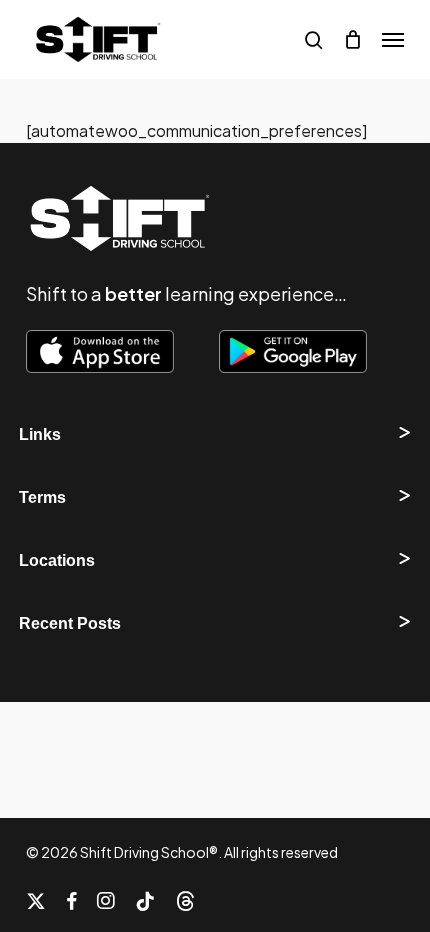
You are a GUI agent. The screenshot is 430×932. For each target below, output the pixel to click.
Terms (42, 497)
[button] (393, 40)
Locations (57, 560)
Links (40, 434)
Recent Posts (70, 623)
